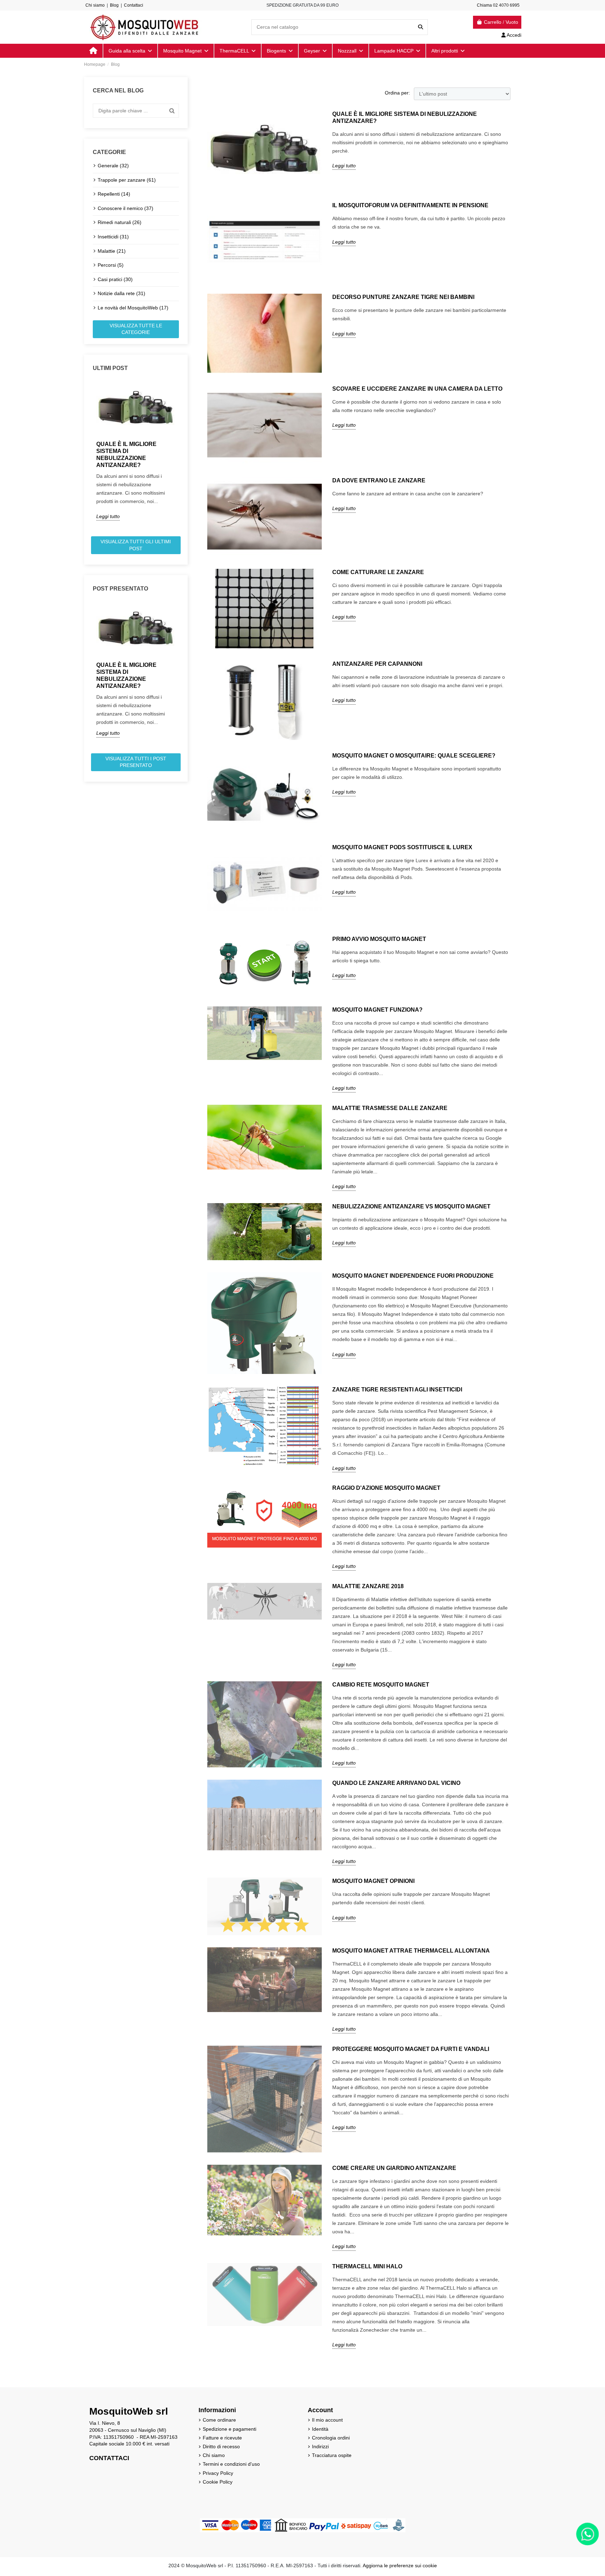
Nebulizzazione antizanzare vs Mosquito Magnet (411, 1206)
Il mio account (327, 2420)
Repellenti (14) (114, 194)
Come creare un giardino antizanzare (394, 2168)
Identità (320, 2429)
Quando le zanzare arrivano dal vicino (396, 1783)
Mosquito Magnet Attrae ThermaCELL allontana (411, 1951)
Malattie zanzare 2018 (368, 1586)
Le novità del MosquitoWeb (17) (133, 308)
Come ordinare (219, 2420)
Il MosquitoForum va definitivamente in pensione (410, 205)
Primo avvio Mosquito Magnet (379, 939)
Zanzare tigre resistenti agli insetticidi (397, 1390)
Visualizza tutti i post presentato (136, 762)
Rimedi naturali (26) (120, 222)
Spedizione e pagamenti (230, 2429)
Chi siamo (95, 5)
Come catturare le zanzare (378, 572)
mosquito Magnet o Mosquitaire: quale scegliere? (414, 756)
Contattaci (134, 5)
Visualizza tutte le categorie (136, 329)
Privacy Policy (218, 2473)
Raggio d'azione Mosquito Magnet (386, 1488)
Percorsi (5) (111, 265)
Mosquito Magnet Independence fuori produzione (413, 1276)
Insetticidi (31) (113, 237)
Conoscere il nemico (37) (126, 208)
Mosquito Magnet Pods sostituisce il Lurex (402, 847)
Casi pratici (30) (115, 279)
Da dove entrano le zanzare (379, 480)
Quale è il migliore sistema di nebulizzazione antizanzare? (126, 455)
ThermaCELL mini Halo (367, 2266)
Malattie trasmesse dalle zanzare (390, 1108)
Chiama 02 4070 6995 (498, 5)
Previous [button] (89, 456)
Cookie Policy (218, 2482)
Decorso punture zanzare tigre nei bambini (403, 297)
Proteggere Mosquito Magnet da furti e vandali (411, 2049)
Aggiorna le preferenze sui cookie (400, 2565)
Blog (114, 5)
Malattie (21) (112, 251)
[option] (136, 451)
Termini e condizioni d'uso (231, 2464)
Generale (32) (113, 166)
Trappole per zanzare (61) (127, 180)
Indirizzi (320, 2446)
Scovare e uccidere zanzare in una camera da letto (417, 389)
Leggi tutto (108, 516)
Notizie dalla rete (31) (121, 293)
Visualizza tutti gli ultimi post (136, 545)
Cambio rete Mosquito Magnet (381, 1685)
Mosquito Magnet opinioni (373, 1881)
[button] (448, 51)
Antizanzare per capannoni (377, 664)
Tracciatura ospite (332, 2455)
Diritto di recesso (221, 2446)
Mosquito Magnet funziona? (377, 1010)
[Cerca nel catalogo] (420, 27)
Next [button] (183, 456)
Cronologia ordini (331, 2438)
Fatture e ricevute (222, 2438)
